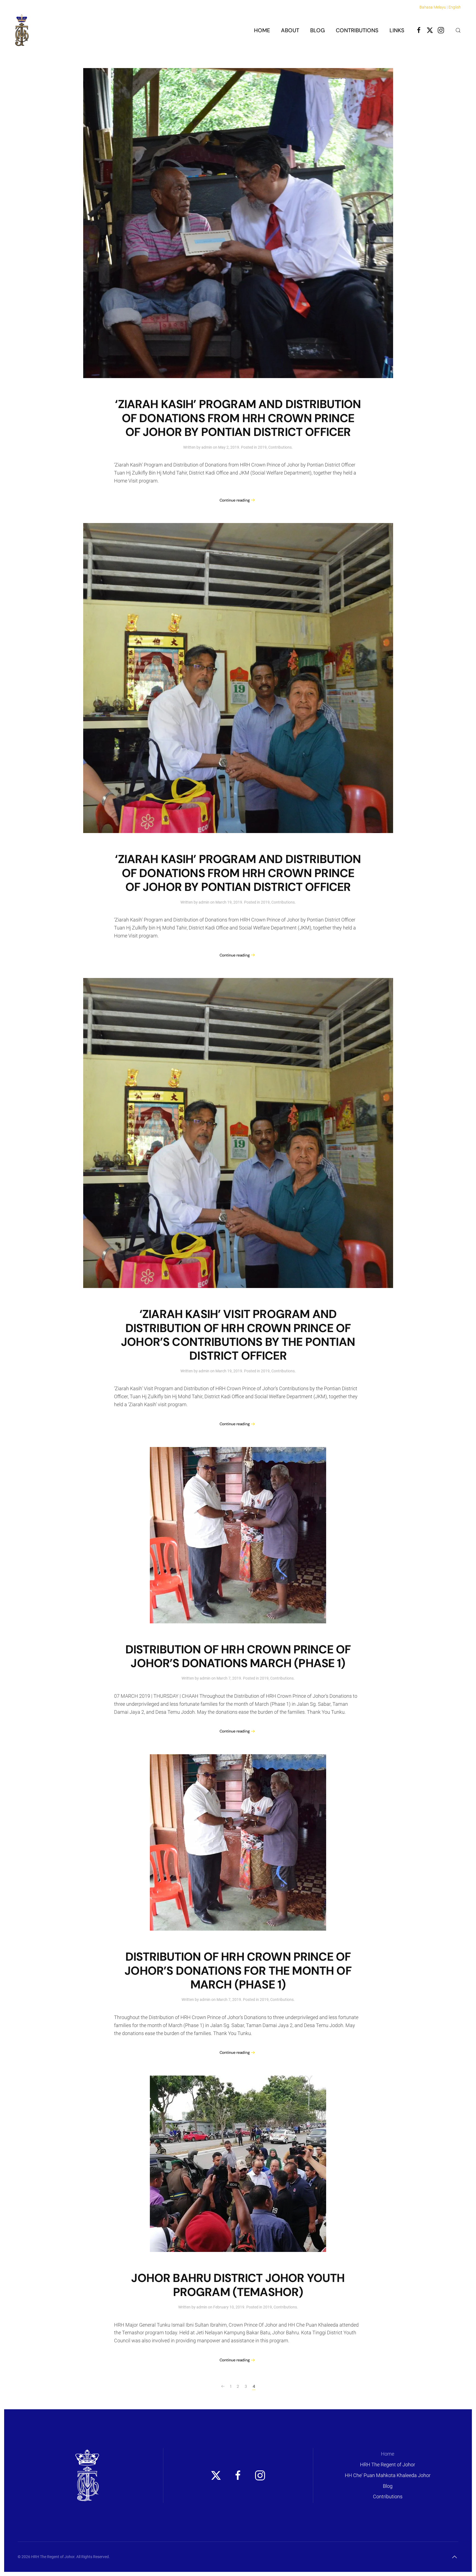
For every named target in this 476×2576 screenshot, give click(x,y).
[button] (458, 30)
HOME (262, 30)
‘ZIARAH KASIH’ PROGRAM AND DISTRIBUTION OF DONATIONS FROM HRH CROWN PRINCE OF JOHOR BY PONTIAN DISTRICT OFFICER (238, 418)
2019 (262, 447)
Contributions (280, 447)
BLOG (317, 30)
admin (207, 447)
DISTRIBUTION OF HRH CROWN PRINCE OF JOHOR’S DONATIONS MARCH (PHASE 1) (238, 1656)
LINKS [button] (397, 30)
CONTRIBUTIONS (357, 30)
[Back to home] (22, 30)
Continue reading (235, 500)
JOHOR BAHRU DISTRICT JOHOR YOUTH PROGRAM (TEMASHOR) (238, 2285)
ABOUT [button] (290, 30)
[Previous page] (223, 2387)
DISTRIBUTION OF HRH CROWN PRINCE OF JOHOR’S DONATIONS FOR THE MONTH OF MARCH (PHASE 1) (238, 1971)
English (455, 7)
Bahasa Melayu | (434, 7)
